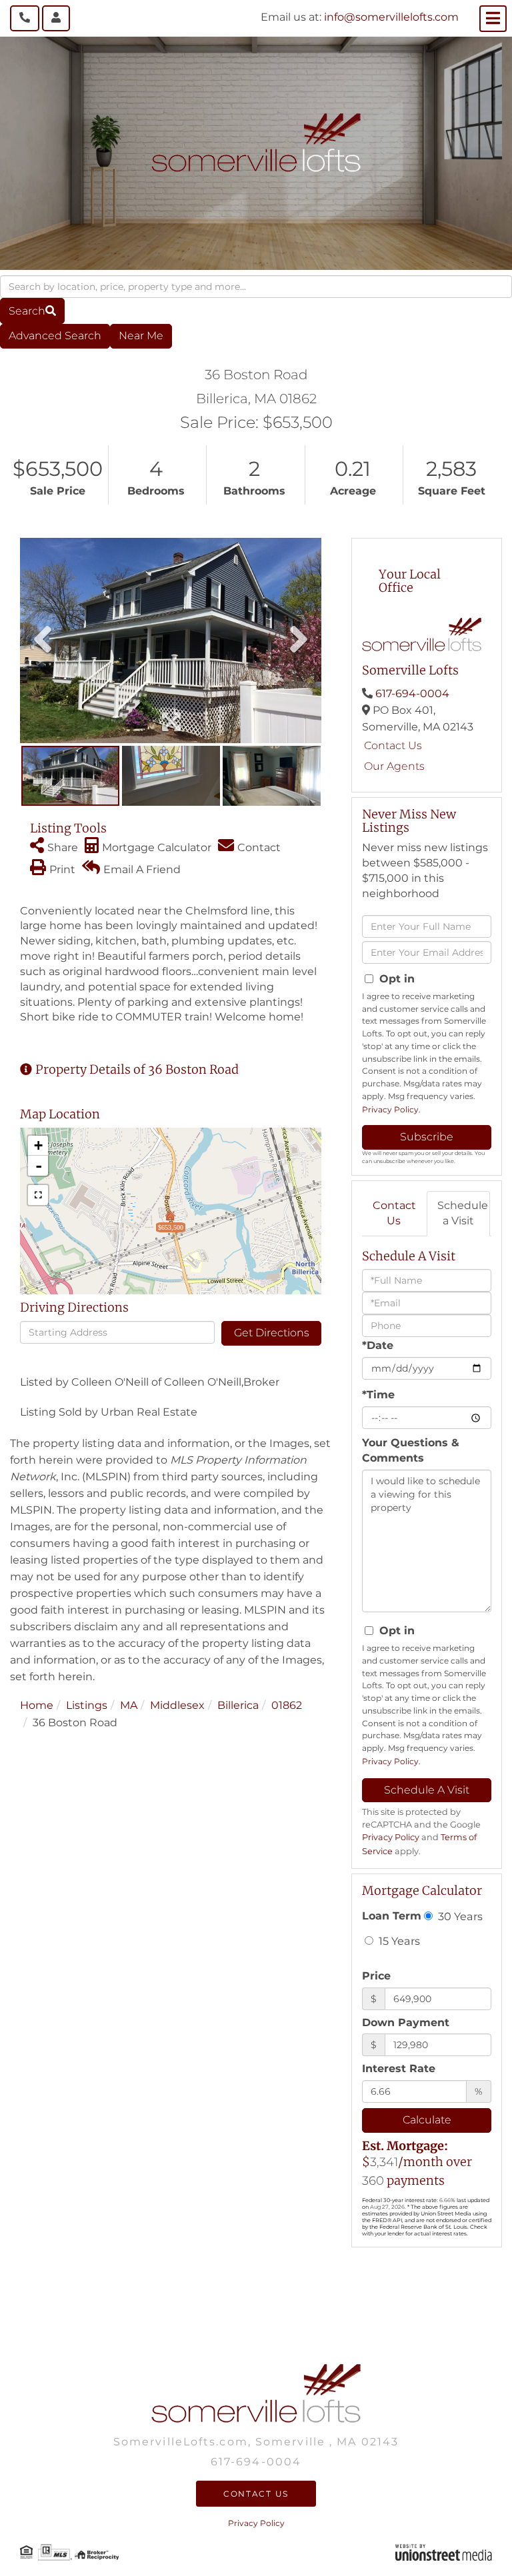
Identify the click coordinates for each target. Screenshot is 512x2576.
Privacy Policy (390, 1109)
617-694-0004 (412, 693)
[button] (32, 311)
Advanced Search (55, 336)
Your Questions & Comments (411, 1450)
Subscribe (427, 1137)
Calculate (427, 2120)
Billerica (238, 1705)
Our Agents (394, 766)
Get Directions (272, 1333)
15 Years (398, 1941)
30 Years (459, 1916)
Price (376, 1976)
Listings (87, 1705)
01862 (287, 1705)
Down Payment (406, 2022)
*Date (378, 1345)
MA (129, 1705)
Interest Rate (399, 2068)
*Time (378, 1395)
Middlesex (177, 1705)
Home (37, 1705)
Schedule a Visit (463, 1213)
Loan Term (392, 1916)
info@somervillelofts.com (391, 17)
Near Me (141, 336)
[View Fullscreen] (38, 1195)
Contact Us (393, 745)
